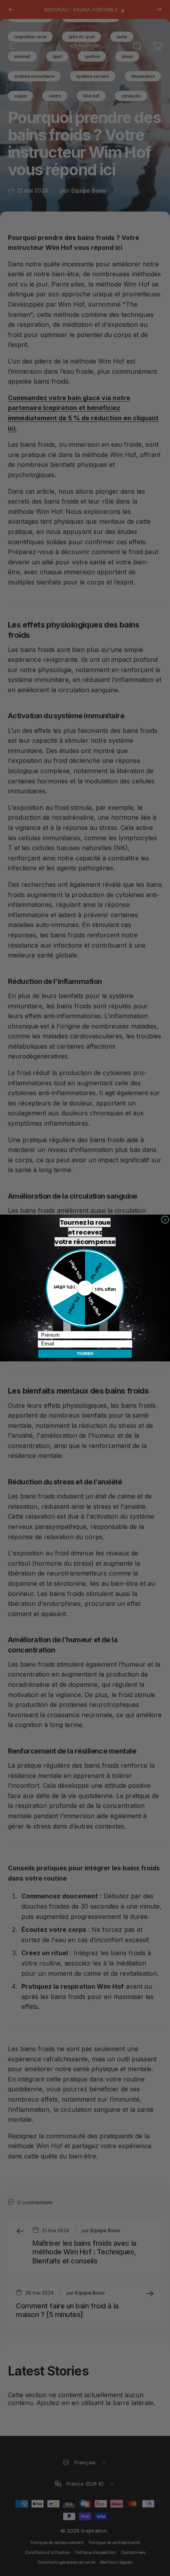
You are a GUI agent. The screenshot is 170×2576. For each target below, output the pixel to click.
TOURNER (85, 1354)
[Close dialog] (165, 1220)
